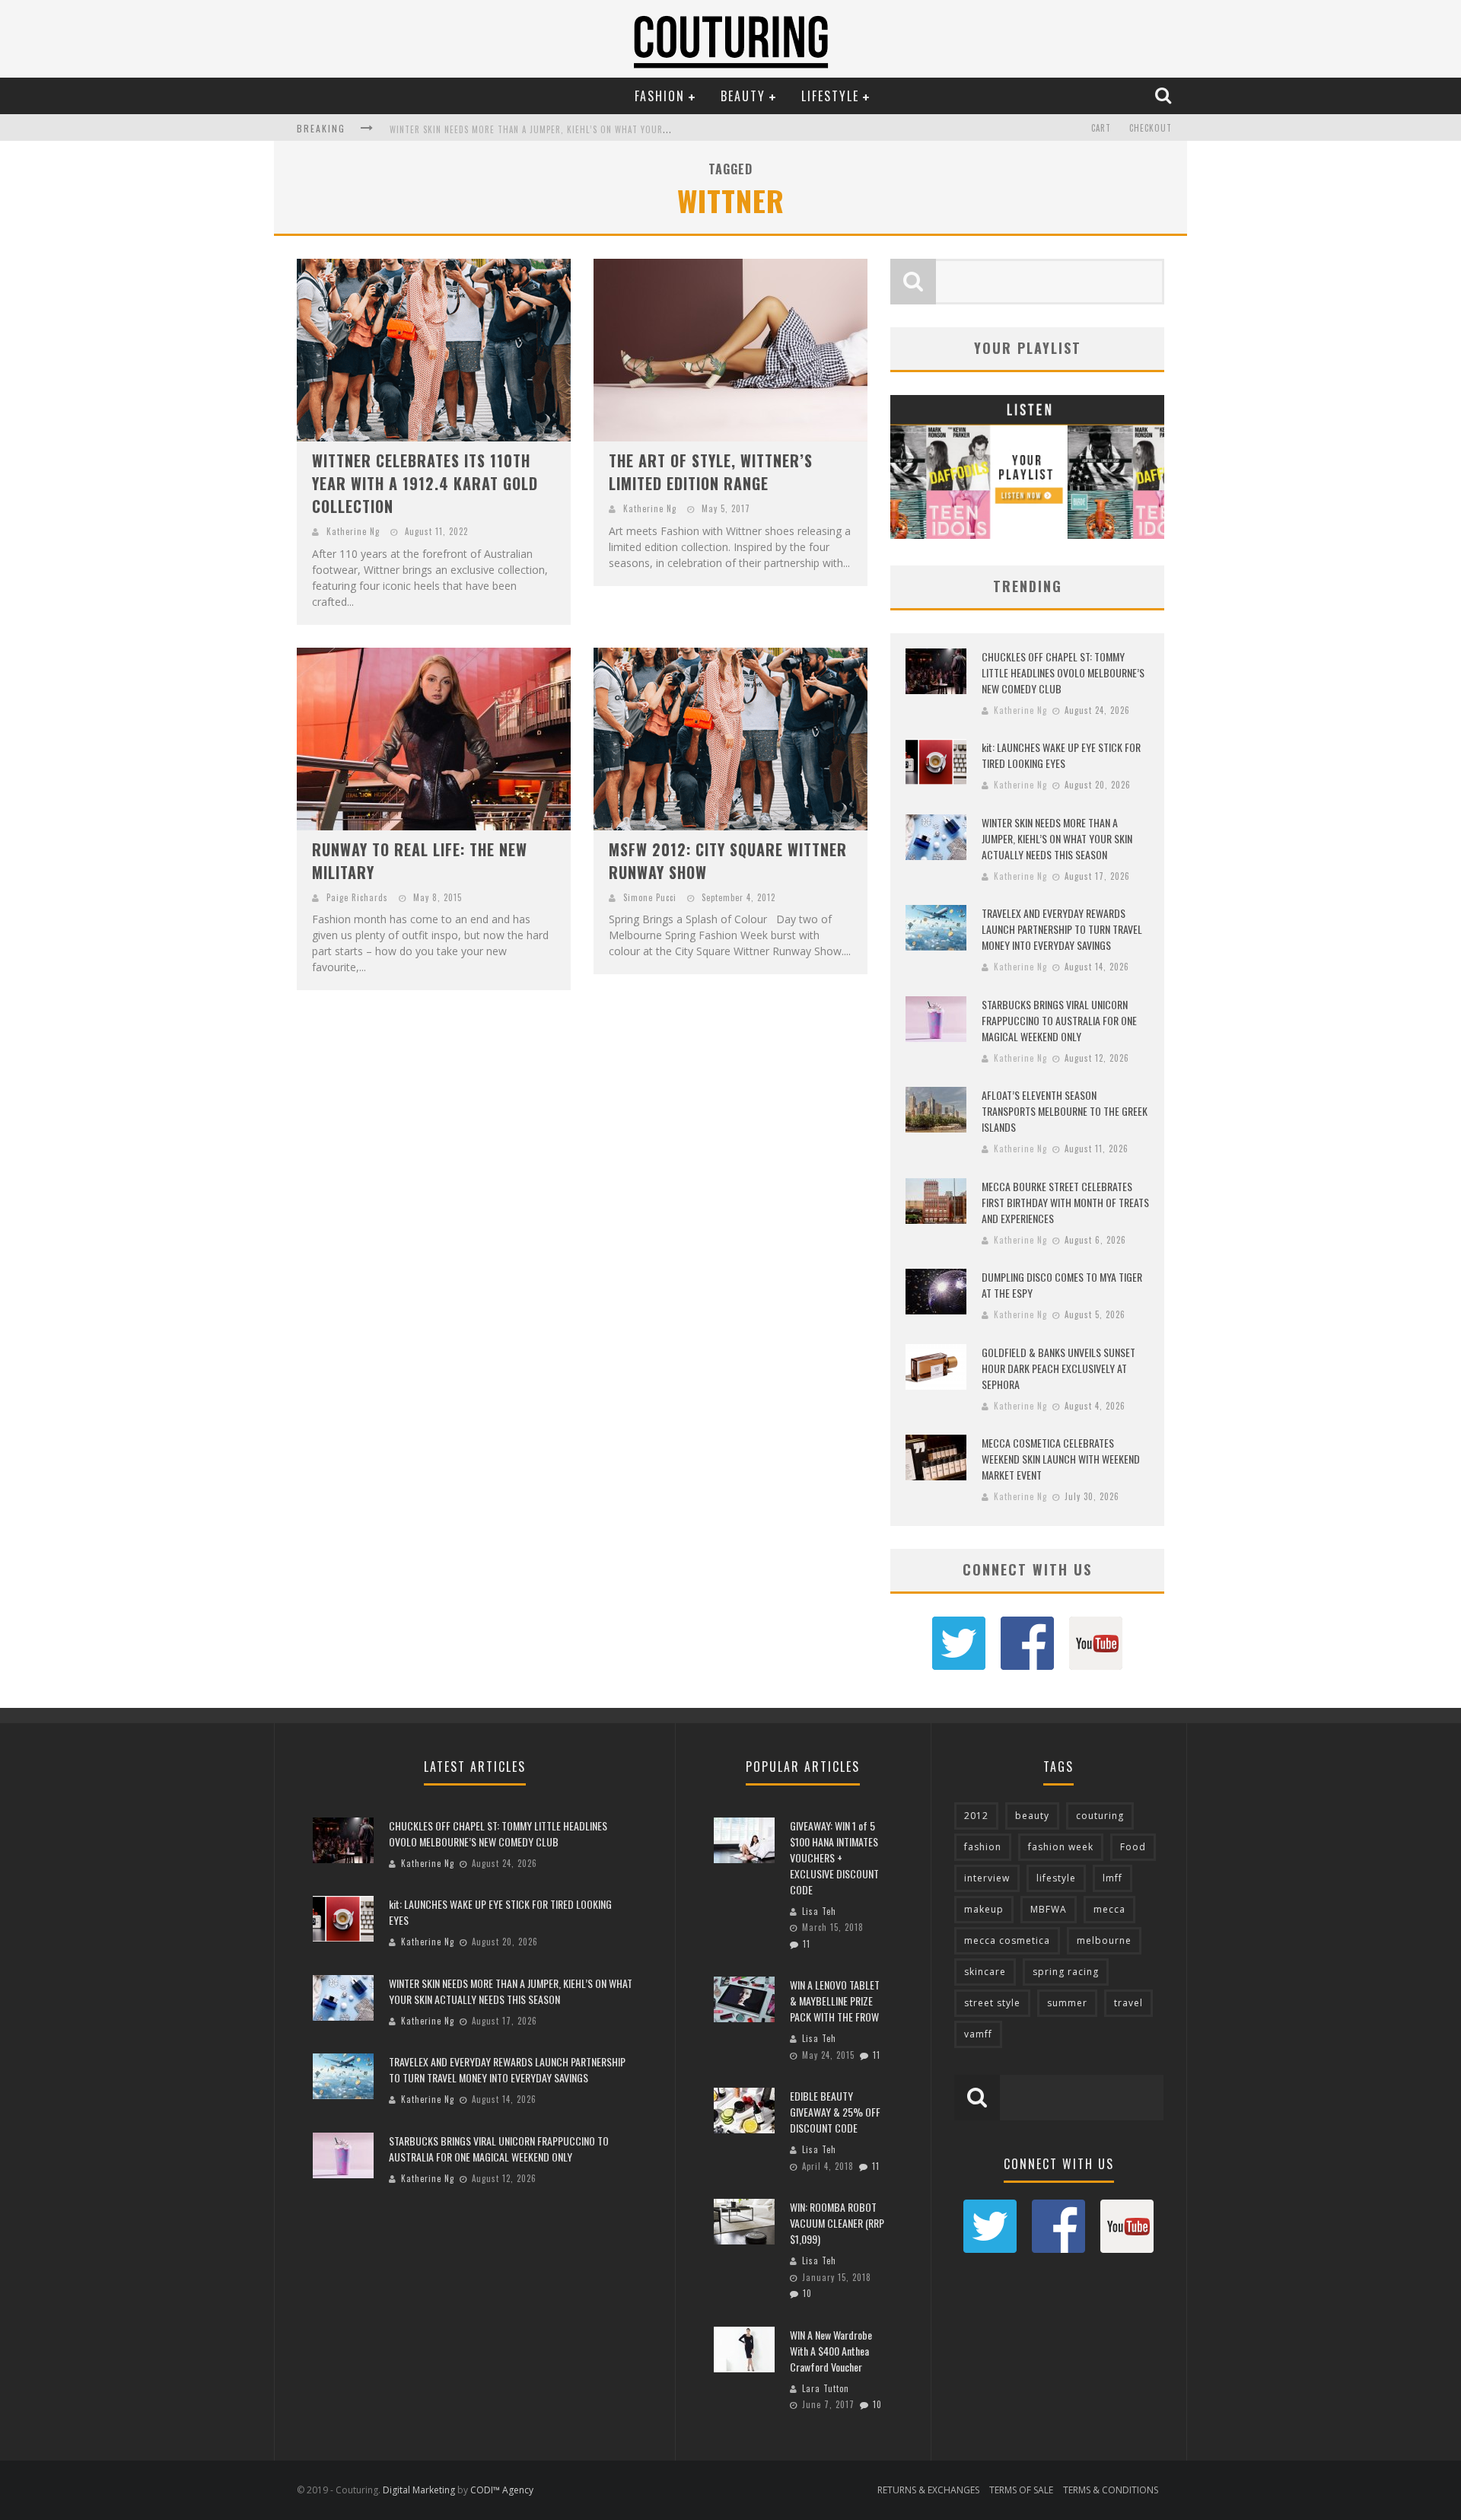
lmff (1112, 1878)
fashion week (1061, 1847)
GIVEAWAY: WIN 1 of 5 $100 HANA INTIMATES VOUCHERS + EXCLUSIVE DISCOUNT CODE (834, 1857)
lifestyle (1056, 1878)
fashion (983, 1847)
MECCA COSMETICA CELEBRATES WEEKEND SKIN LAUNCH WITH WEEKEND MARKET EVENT (1061, 1459)
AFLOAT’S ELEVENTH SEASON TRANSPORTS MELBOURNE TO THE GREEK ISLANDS (1065, 1111)
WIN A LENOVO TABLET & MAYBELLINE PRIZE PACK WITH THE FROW (835, 2001)
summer (1067, 2003)
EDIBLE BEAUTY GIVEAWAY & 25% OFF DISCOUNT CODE (835, 2112)
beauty (1032, 1816)
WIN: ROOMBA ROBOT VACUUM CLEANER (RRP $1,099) (837, 2223)
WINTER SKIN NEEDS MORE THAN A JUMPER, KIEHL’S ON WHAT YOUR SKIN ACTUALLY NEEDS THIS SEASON (598, 129)
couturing (1100, 1816)
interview (987, 1878)
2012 (976, 1816)
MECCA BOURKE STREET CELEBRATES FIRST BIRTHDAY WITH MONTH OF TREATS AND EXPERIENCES (1065, 1202)
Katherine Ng (353, 531)
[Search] (1165, 95)
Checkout (1151, 128)
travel (1128, 2003)
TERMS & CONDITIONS (1111, 2490)
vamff (978, 2034)
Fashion (660, 96)
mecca (1109, 1909)
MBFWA (1049, 1909)
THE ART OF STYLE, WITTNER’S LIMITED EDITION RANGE (711, 472)
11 (807, 1944)
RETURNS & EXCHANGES (928, 2490)
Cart (1101, 128)
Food (1133, 1847)
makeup (984, 1909)
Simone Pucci (650, 897)
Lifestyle (830, 96)
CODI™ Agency (502, 2490)
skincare (985, 1972)
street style (992, 2003)
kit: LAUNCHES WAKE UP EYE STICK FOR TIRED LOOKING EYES (1061, 755)
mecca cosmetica (1007, 1940)
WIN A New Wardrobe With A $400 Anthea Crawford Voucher (831, 2351)
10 (807, 2293)
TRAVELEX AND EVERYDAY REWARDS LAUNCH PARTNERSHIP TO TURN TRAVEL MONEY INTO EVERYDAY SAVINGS (1062, 929)
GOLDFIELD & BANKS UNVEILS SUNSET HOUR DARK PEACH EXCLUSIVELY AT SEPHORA (1058, 1368)
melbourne (1104, 1940)
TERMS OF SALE (1021, 2490)
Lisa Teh (819, 1911)
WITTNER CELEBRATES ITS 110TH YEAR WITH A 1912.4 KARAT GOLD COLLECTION (425, 483)
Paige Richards (357, 897)
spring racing (1066, 1972)
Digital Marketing (419, 2490)
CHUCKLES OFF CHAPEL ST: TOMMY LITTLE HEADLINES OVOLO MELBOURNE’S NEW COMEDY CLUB (1063, 672)
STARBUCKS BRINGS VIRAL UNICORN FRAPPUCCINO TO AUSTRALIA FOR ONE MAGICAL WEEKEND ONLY (1059, 1020)
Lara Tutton (826, 2388)
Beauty (743, 96)
